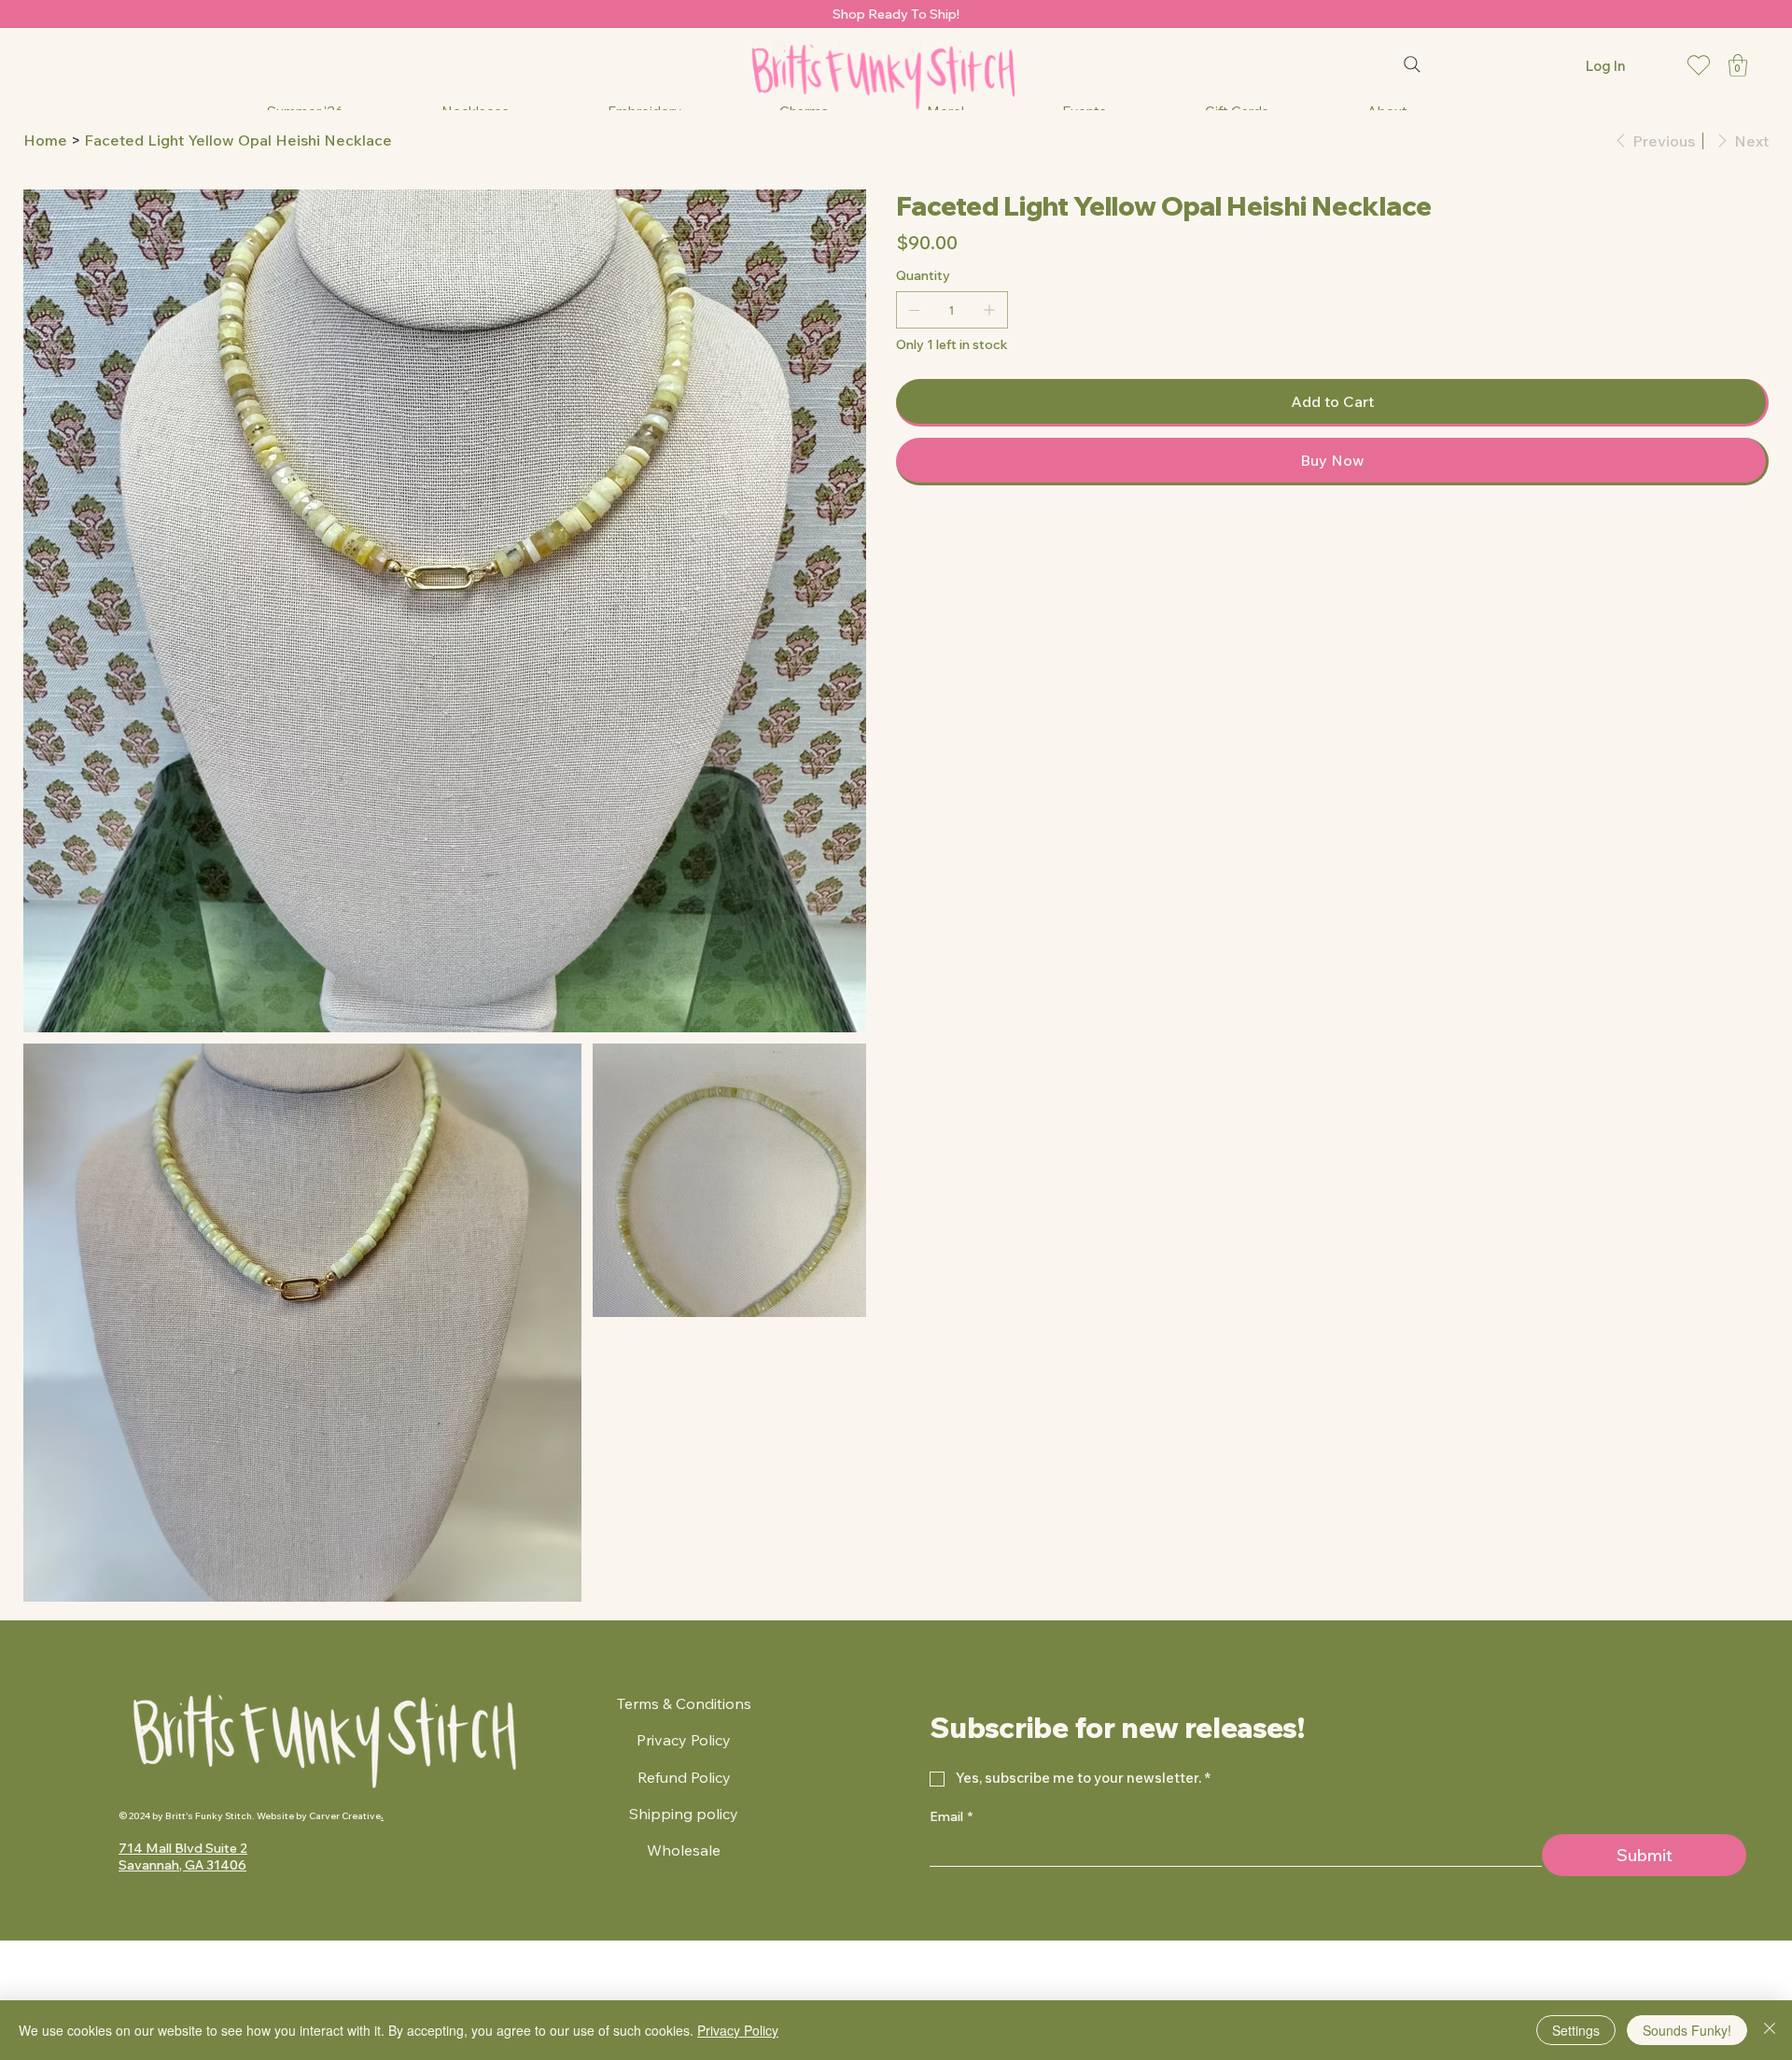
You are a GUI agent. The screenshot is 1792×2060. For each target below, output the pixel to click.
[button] (1738, 65)
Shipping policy (684, 1814)
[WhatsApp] (901, 535)
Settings (1576, 2030)
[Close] (1770, 2030)
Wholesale (684, 1850)
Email (951, 1816)
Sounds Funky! (1687, 2030)
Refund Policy (684, 1777)
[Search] (1412, 64)
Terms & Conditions (684, 1703)
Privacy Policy (684, 1740)
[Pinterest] (927, 535)
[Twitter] (940, 535)
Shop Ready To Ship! (896, 14)
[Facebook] (914, 535)
